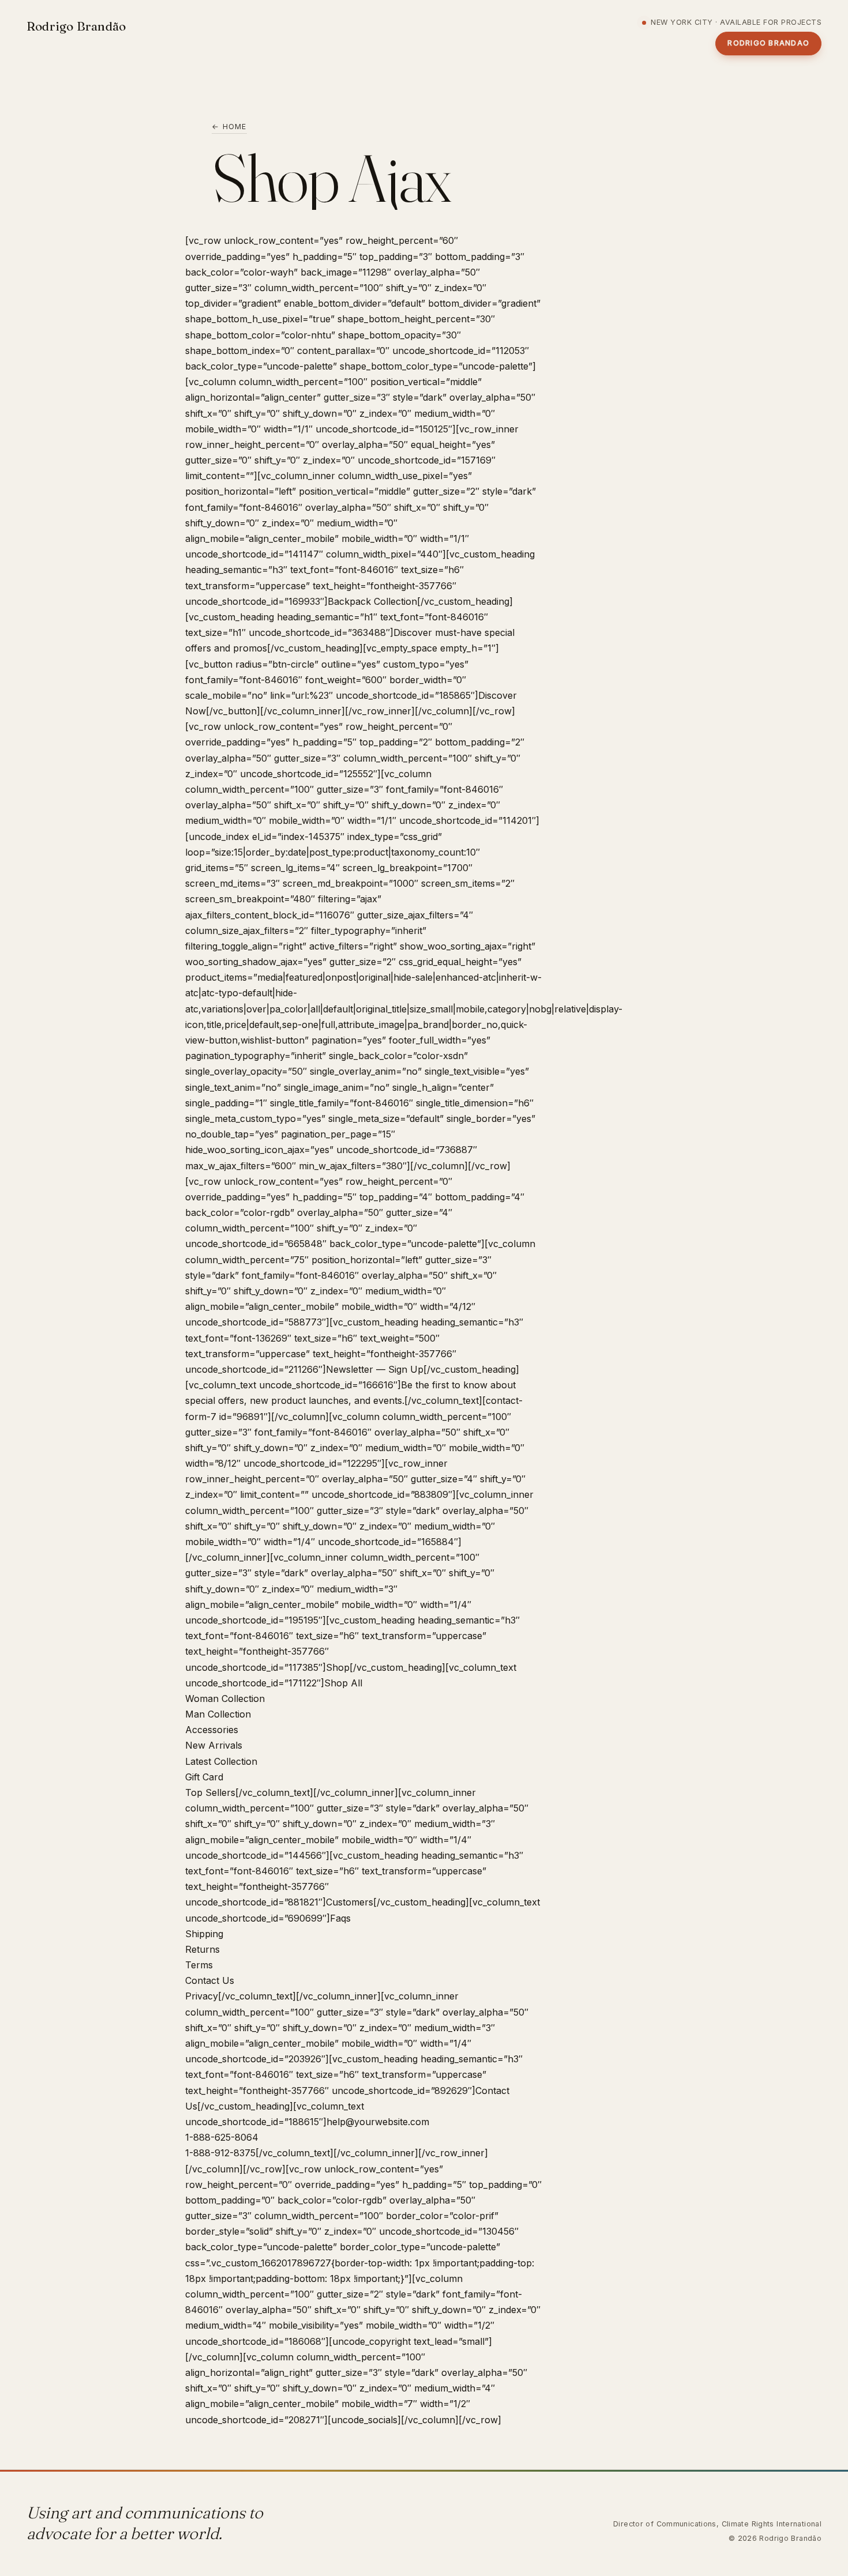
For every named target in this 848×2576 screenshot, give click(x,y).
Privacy (202, 1996)
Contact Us (210, 1980)
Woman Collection (225, 1698)
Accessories (212, 1730)
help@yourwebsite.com (378, 2122)
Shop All (343, 1683)
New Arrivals (214, 1745)
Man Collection (218, 1714)
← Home (229, 127)
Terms (199, 1965)
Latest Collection (221, 1761)
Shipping (204, 1934)
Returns (202, 1949)
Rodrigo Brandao (768, 43)
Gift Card (204, 1777)
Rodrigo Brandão (76, 26)
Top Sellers (210, 1792)
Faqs (340, 1918)
